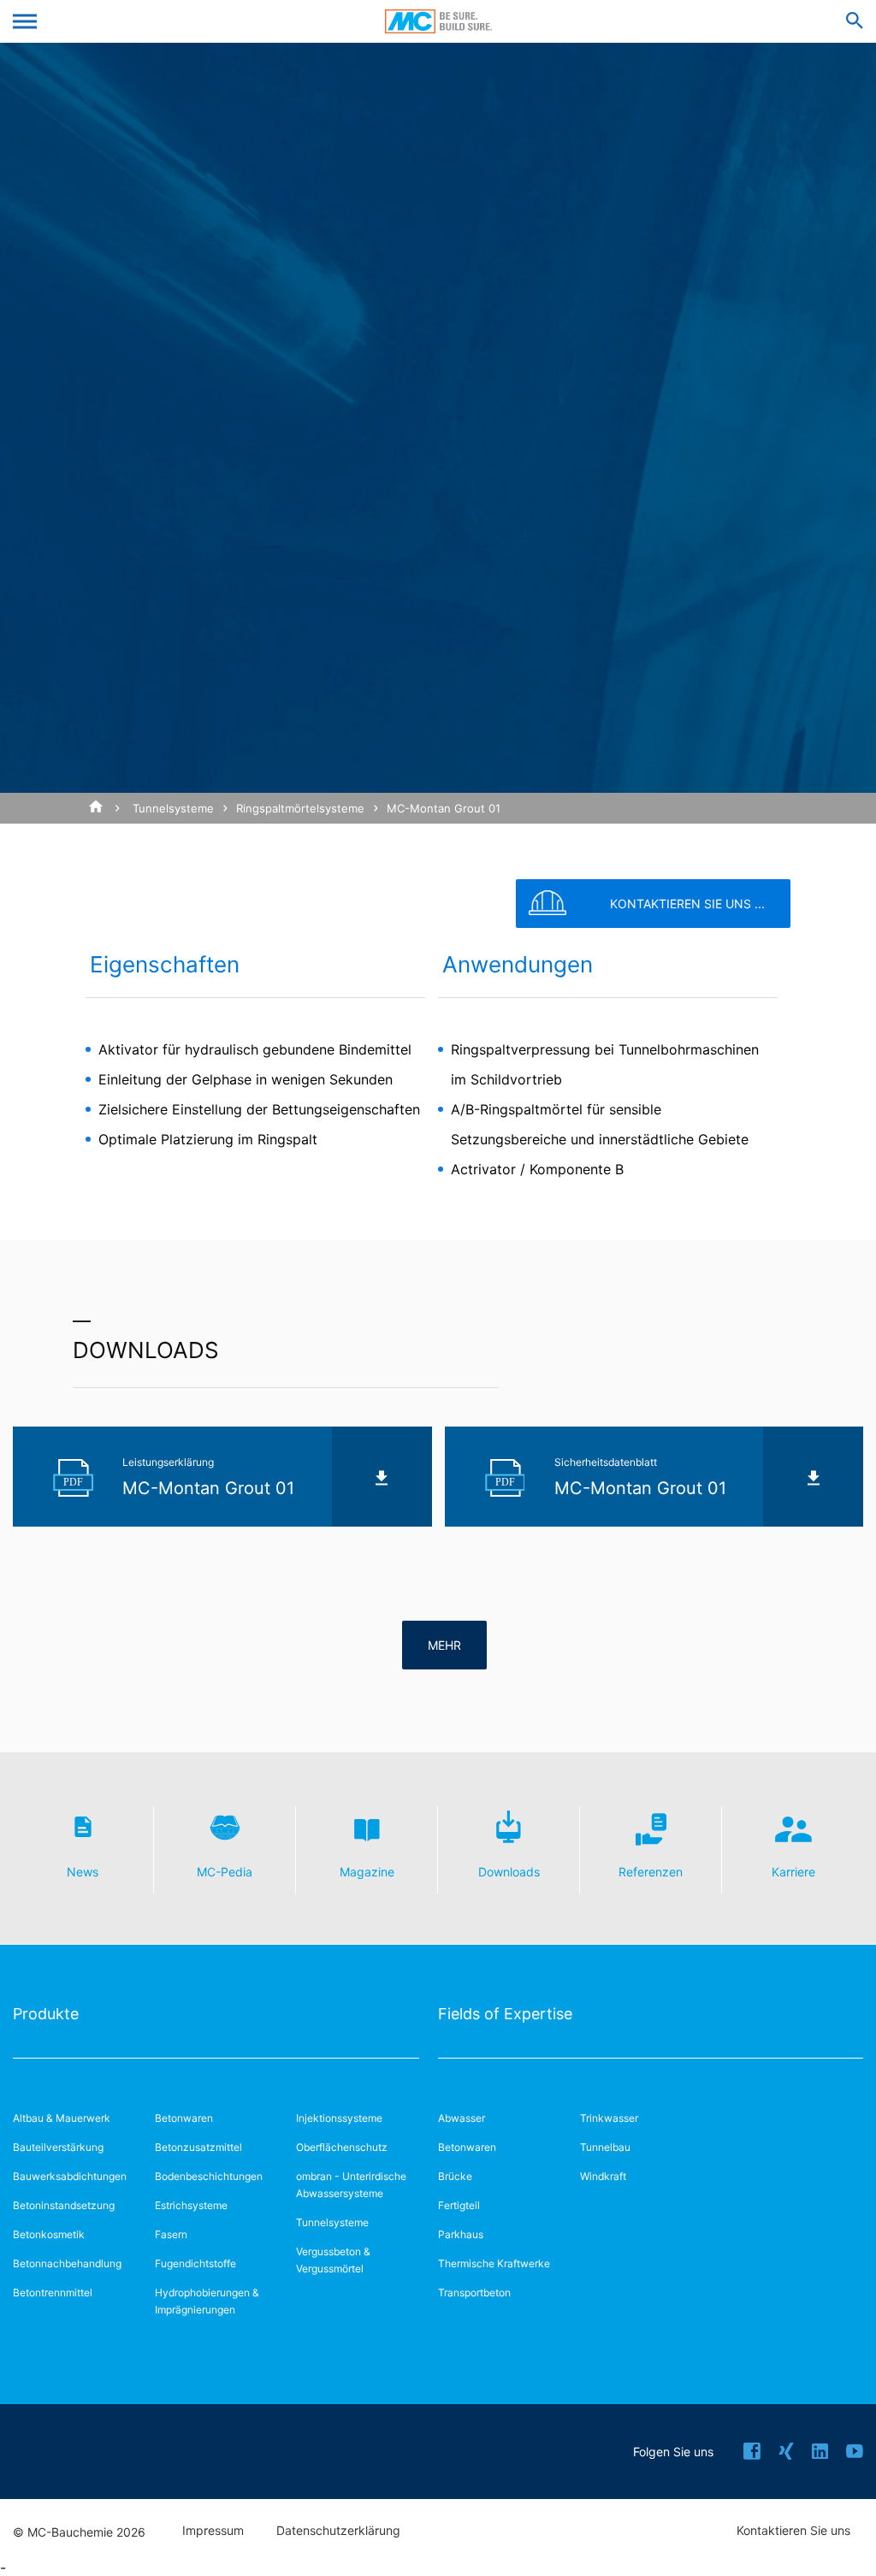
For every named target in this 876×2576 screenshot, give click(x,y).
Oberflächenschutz (342, 2147)
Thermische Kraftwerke (494, 2263)
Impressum (213, 2531)
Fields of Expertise (505, 2014)
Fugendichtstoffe (195, 2263)
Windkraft (603, 2176)
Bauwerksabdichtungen (70, 2176)
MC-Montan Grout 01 (444, 808)
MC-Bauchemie (438, 21)
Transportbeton (474, 2292)
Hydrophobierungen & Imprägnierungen (207, 2301)
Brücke (455, 2176)
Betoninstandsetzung (64, 2205)
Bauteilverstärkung (58, 2147)
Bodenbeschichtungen (209, 2176)
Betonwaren (184, 2118)
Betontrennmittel (53, 2292)
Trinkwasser (609, 2118)
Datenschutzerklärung (338, 2531)
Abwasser (462, 2118)
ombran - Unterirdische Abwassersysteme (351, 2185)
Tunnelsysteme (173, 808)
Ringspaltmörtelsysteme (300, 808)
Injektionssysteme (339, 2118)
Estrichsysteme (191, 2205)
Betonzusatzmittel (198, 2147)
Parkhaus (461, 2234)
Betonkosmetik (49, 2234)
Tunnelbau (605, 2147)
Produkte (46, 2014)
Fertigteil (459, 2205)
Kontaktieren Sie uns (793, 2531)
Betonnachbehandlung (67, 2263)
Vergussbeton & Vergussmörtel (333, 2260)
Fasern (171, 2234)
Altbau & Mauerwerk (62, 2118)
